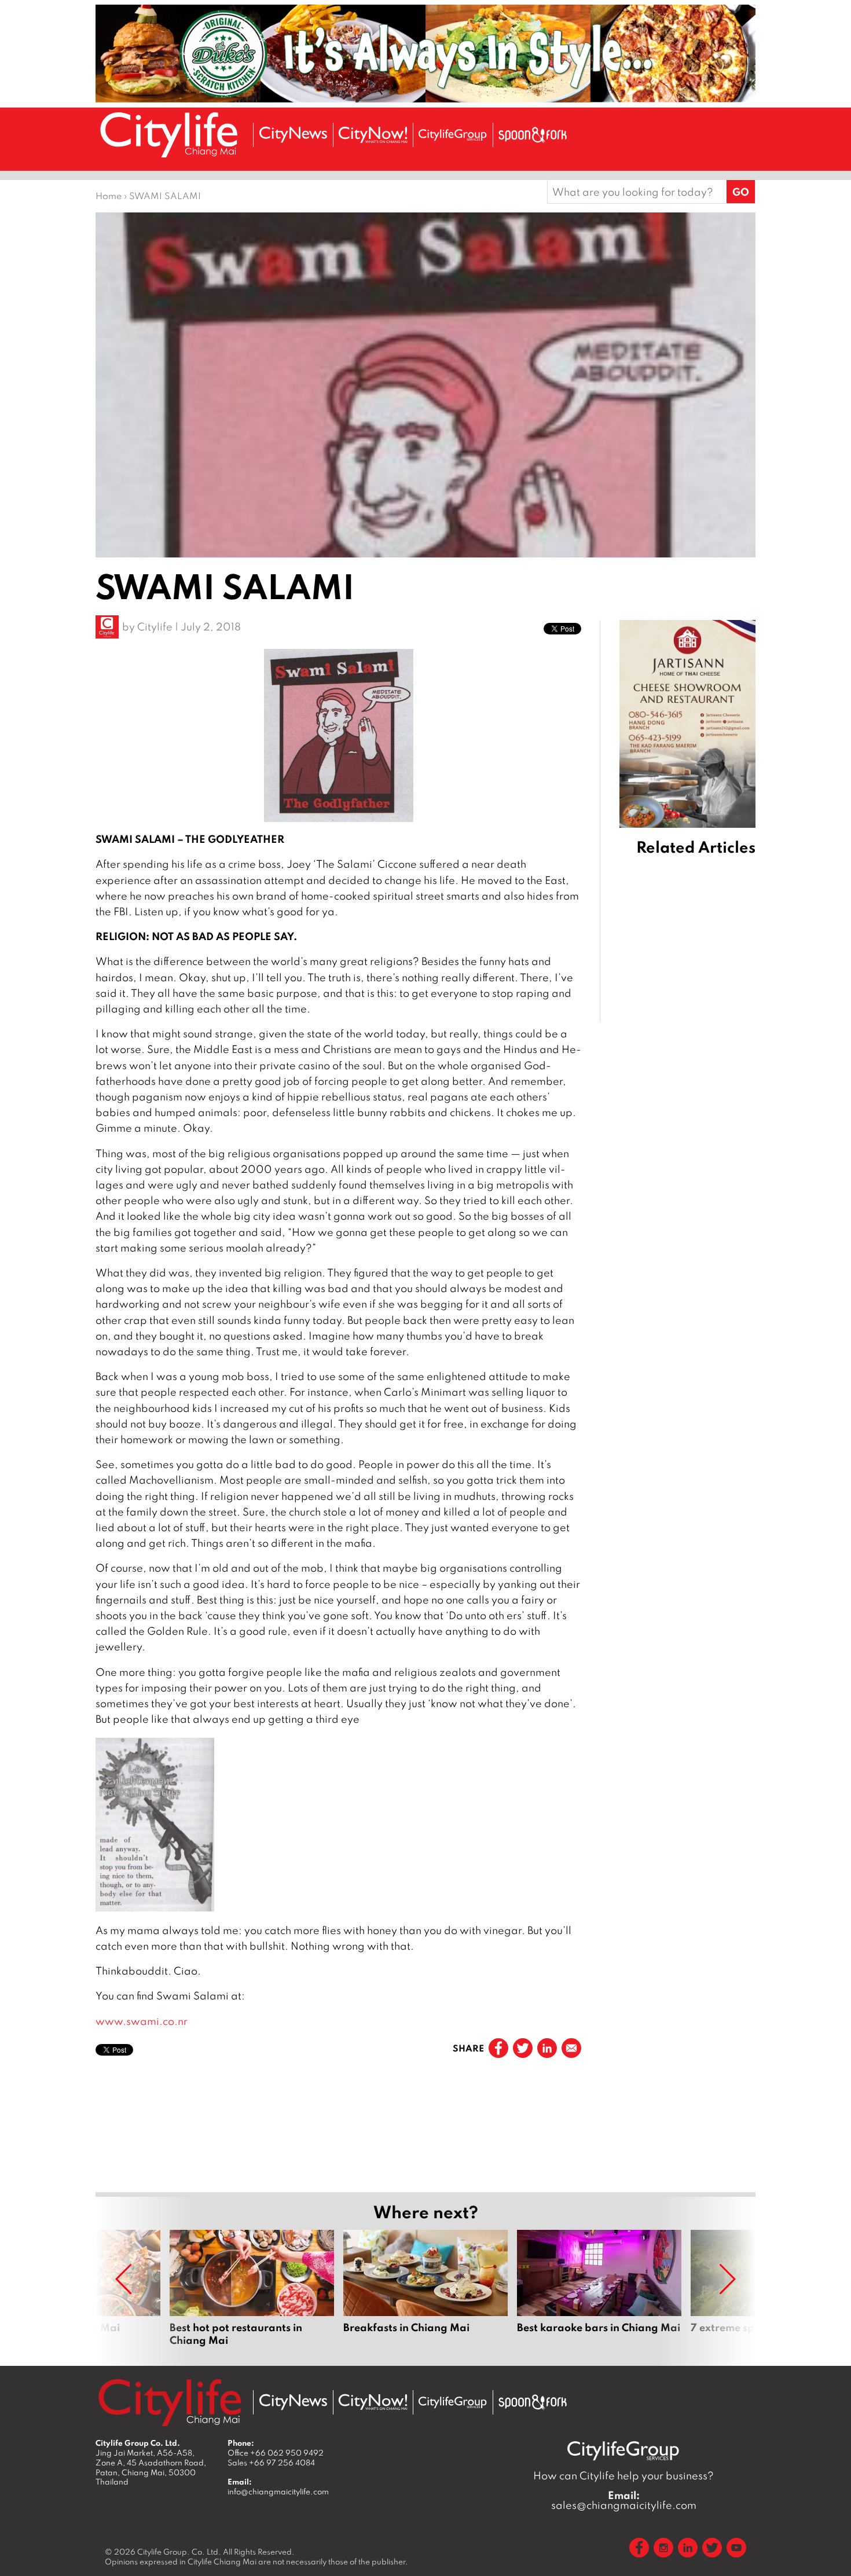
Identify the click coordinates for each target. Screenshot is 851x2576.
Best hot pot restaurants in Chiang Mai (252, 2288)
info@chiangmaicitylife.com (278, 2491)
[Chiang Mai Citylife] (170, 135)
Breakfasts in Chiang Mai (425, 2288)
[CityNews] (293, 135)
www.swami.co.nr (142, 2021)
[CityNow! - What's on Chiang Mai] (373, 135)
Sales (271, 2463)
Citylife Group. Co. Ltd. (179, 2552)
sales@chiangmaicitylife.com (624, 2500)
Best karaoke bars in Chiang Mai (599, 2288)
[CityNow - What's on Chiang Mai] (373, 2402)
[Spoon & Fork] (533, 135)
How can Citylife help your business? (623, 2476)
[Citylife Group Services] (453, 135)
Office (276, 2453)
